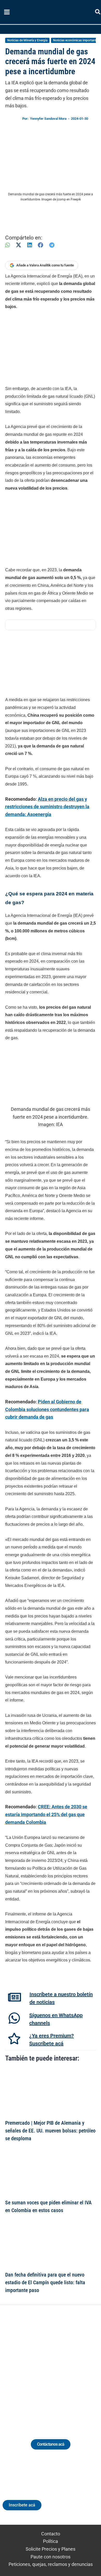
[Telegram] (52, 245)
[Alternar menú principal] (7, 12)
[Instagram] (46, 2366)
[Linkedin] (36, 2366)
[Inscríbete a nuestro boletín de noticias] (15, 1997)
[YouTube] (65, 2366)
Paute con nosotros (51, 2557)
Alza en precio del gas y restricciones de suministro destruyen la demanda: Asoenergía (47, 807)
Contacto (51, 2534)
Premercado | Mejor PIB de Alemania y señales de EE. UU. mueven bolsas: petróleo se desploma (50, 2131)
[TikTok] (55, 2366)
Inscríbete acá (22, 2505)
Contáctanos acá (51, 2444)
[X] (19, 245)
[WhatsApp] (8, 245)
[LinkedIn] (30, 245)
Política (51, 2541)
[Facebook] (41, 245)
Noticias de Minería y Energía (27, 40)
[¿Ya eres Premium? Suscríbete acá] (14, 2039)
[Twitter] (27, 2366)
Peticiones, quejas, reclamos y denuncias (51, 2564)
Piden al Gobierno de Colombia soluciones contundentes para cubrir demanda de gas (47, 1409)
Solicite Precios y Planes (51, 2549)
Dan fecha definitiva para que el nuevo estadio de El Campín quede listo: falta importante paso (45, 2282)
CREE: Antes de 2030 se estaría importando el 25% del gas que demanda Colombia (46, 1814)
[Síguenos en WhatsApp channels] (14, 2018)
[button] (98, 13)
